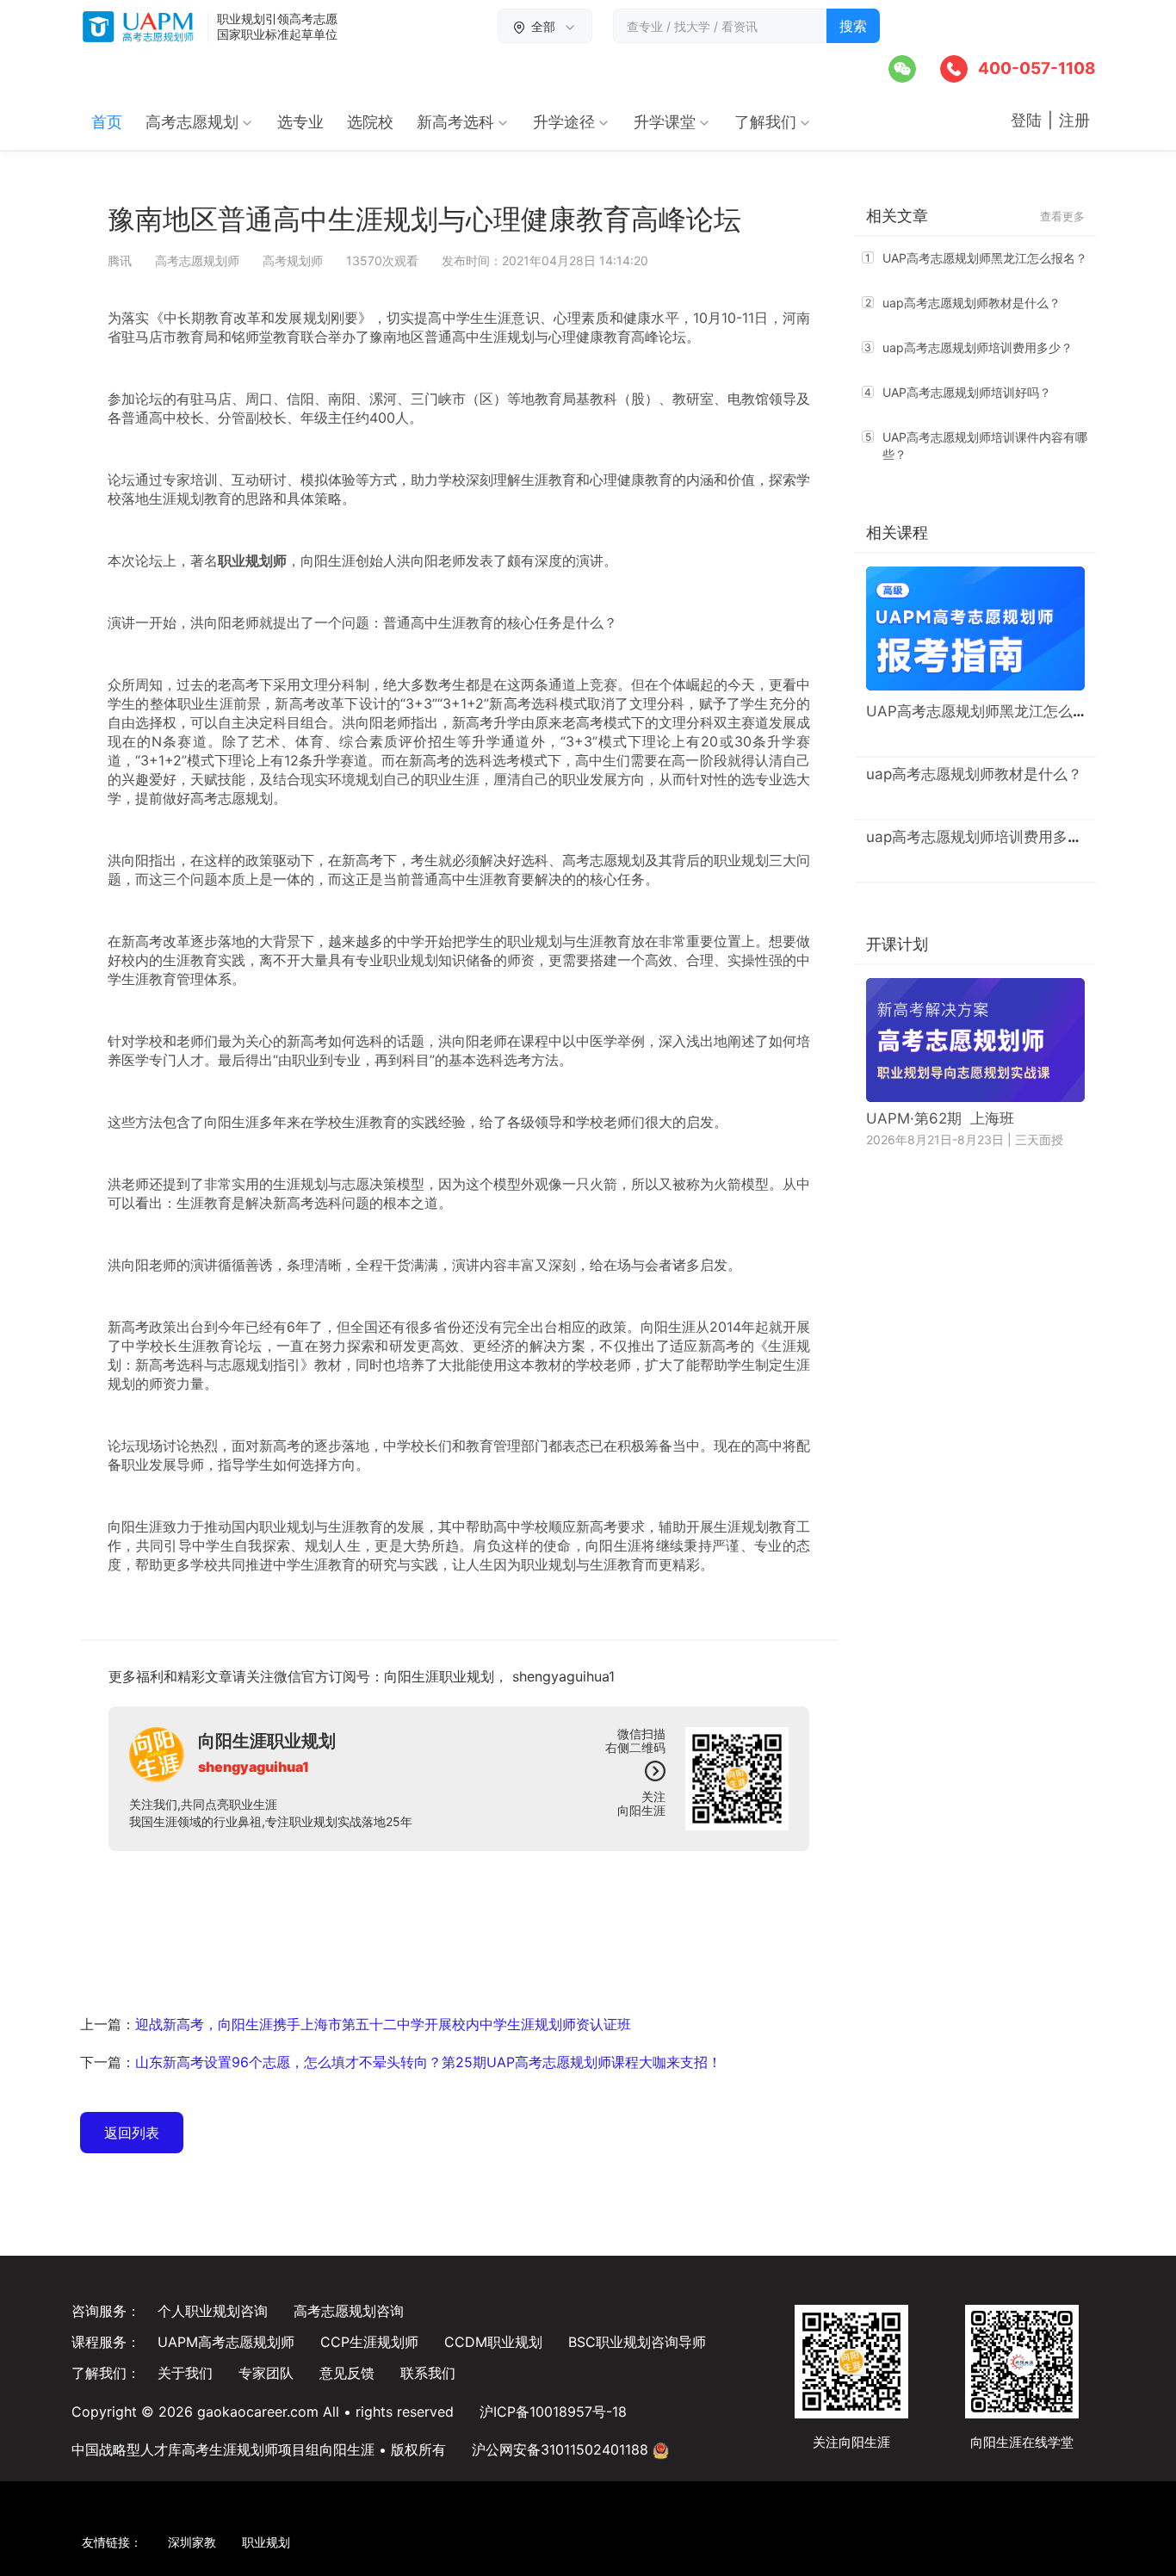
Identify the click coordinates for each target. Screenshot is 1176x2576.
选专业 (300, 122)
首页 (107, 122)
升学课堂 (665, 122)
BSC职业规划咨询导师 (637, 2342)
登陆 (1028, 120)
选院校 (370, 122)
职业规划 (548, 1564)
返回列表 (132, 2133)
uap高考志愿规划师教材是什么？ (972, 303)
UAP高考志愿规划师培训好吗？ (967, 392)
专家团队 (266, 2373)
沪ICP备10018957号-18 (553, 2412)
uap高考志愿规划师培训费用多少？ (978, 347)
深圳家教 (192, 2542)
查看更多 (1062, 216)
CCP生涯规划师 (369, 2342)
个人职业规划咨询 (213, 2311)
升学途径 (564, 122)
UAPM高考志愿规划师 (226, 2342)
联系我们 (428, 2373)
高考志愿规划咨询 (349, 2311)
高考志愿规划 (192, 122)
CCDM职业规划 (493, 2342)
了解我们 (765, 122)
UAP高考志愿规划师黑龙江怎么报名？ (985, 258)
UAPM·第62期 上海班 (940, 1118)
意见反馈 (347, 2373)
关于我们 (185, 2373)
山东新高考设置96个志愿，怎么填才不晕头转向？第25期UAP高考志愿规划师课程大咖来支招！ (428, 2062)
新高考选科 (455, 122)
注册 (1077, 120)
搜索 (853, 26)
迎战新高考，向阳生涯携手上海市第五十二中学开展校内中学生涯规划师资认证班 (383, 2024)
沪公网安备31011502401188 (562, 2449)
